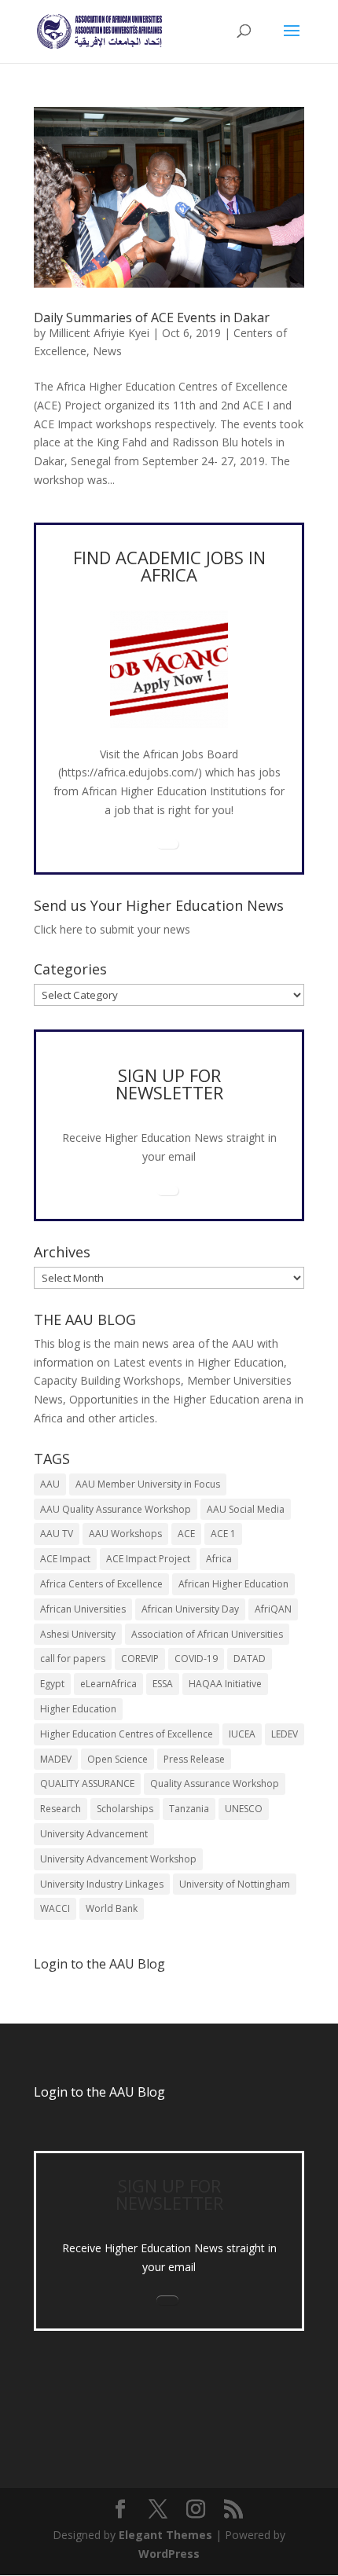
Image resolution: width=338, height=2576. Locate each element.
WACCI (55, 1908)
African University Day (190, 1609)
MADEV (56, 1759)
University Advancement (94, 1834)
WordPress (169, 2554)
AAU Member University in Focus (148, 1484)
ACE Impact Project (148, 1559)
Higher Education (78, 1709)
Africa (219, 1559)
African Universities (83, 1609)
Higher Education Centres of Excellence (127, 1734)
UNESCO (244, 1809)
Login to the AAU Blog (99, 2092)
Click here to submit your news (112, 929)
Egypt (52, 1684)
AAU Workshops (125, 1534)
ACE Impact (65, 1559)
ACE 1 (223, 1534)
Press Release (194, 1759)
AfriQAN (273, 1609)
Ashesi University (78, 1634)
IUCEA (242, 1734)
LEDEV (285, 1734)
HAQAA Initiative (225, 1684)
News (107, 351)
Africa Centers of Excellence (101, 1584)
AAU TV (57, 1534)
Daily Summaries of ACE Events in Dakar (152, 317)
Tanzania (189, 1809)
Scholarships (125, 1809)
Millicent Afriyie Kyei (99, 333)
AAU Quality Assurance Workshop (116, 1509)
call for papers (73, 1659)
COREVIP (140, 1659)
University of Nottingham (235, 1884)
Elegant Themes (165, 2535)
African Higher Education (233, 1584)
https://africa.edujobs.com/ (130, 772)
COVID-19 (196, 1659)
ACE (186, 1534)
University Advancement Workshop (118, 1859)
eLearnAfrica (108, 1684)
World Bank (112, 1908)
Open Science (118, 1759)
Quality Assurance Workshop (215, 1783)
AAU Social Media (246, 1509)
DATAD (250, 1659)
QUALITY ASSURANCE (87, 1783)
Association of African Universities (207, 1634)
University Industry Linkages (102, 1884)
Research (61, 1809)
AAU (50, 1484)
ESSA (163, 1684)
